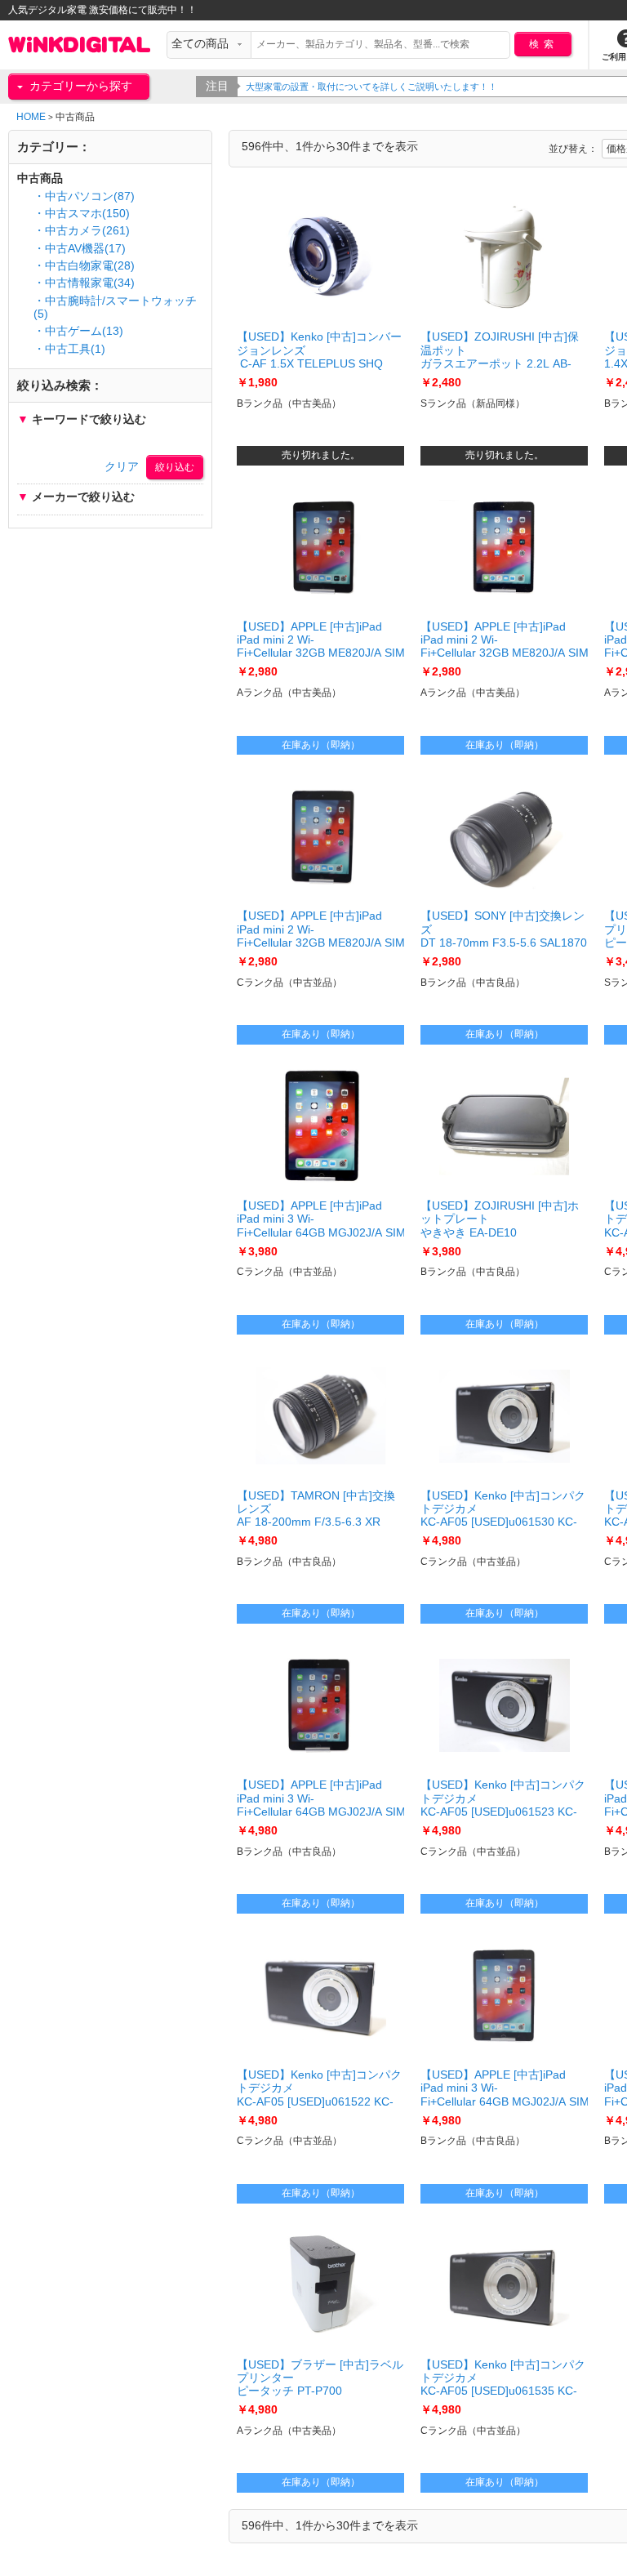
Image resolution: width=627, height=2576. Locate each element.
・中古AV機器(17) (80, 249)
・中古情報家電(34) (84, 283)
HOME (31, 117)
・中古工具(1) (69, 349)
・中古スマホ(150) (82, 214)
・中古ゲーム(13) (78, 331)
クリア (122, 467)
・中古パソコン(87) (84, 196)
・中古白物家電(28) (84, 266)
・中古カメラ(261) (82, 231)
